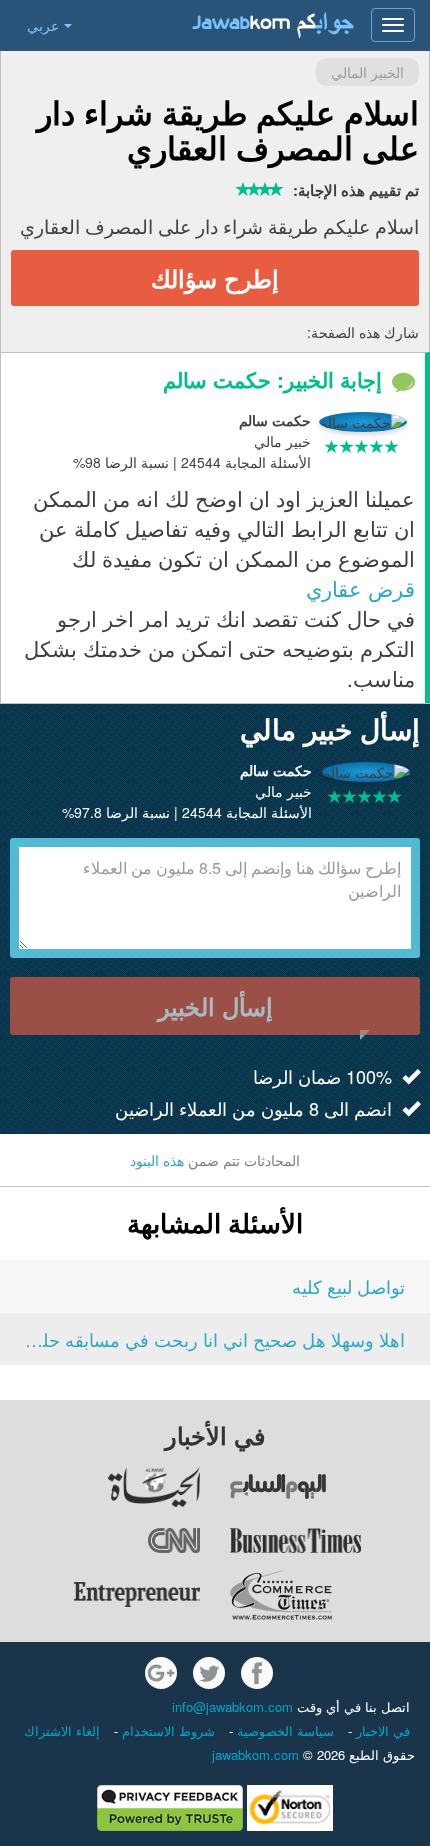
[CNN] (101, 1541)
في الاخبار (381, 1730)
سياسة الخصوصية (283, 1730)
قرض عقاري (360, 588)
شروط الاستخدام (166, 1730)
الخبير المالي (367, 72)
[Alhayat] (101, 1487)
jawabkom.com (255, 1754)
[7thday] (329, 1487)
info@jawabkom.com (232, 1706)
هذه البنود (157, 1160)
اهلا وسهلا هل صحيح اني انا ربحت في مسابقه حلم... (215, 1339)
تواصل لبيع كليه (348, 1286)
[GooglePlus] (161, 1673)
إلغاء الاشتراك (62, 1730)
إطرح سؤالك (215, 278)
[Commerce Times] (329, 1595)
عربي (43, 25)
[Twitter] (209, 1673)
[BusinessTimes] (329, 1541)
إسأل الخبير (215, 1006)
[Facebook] (257, 1673)
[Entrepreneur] (101, 1595)
